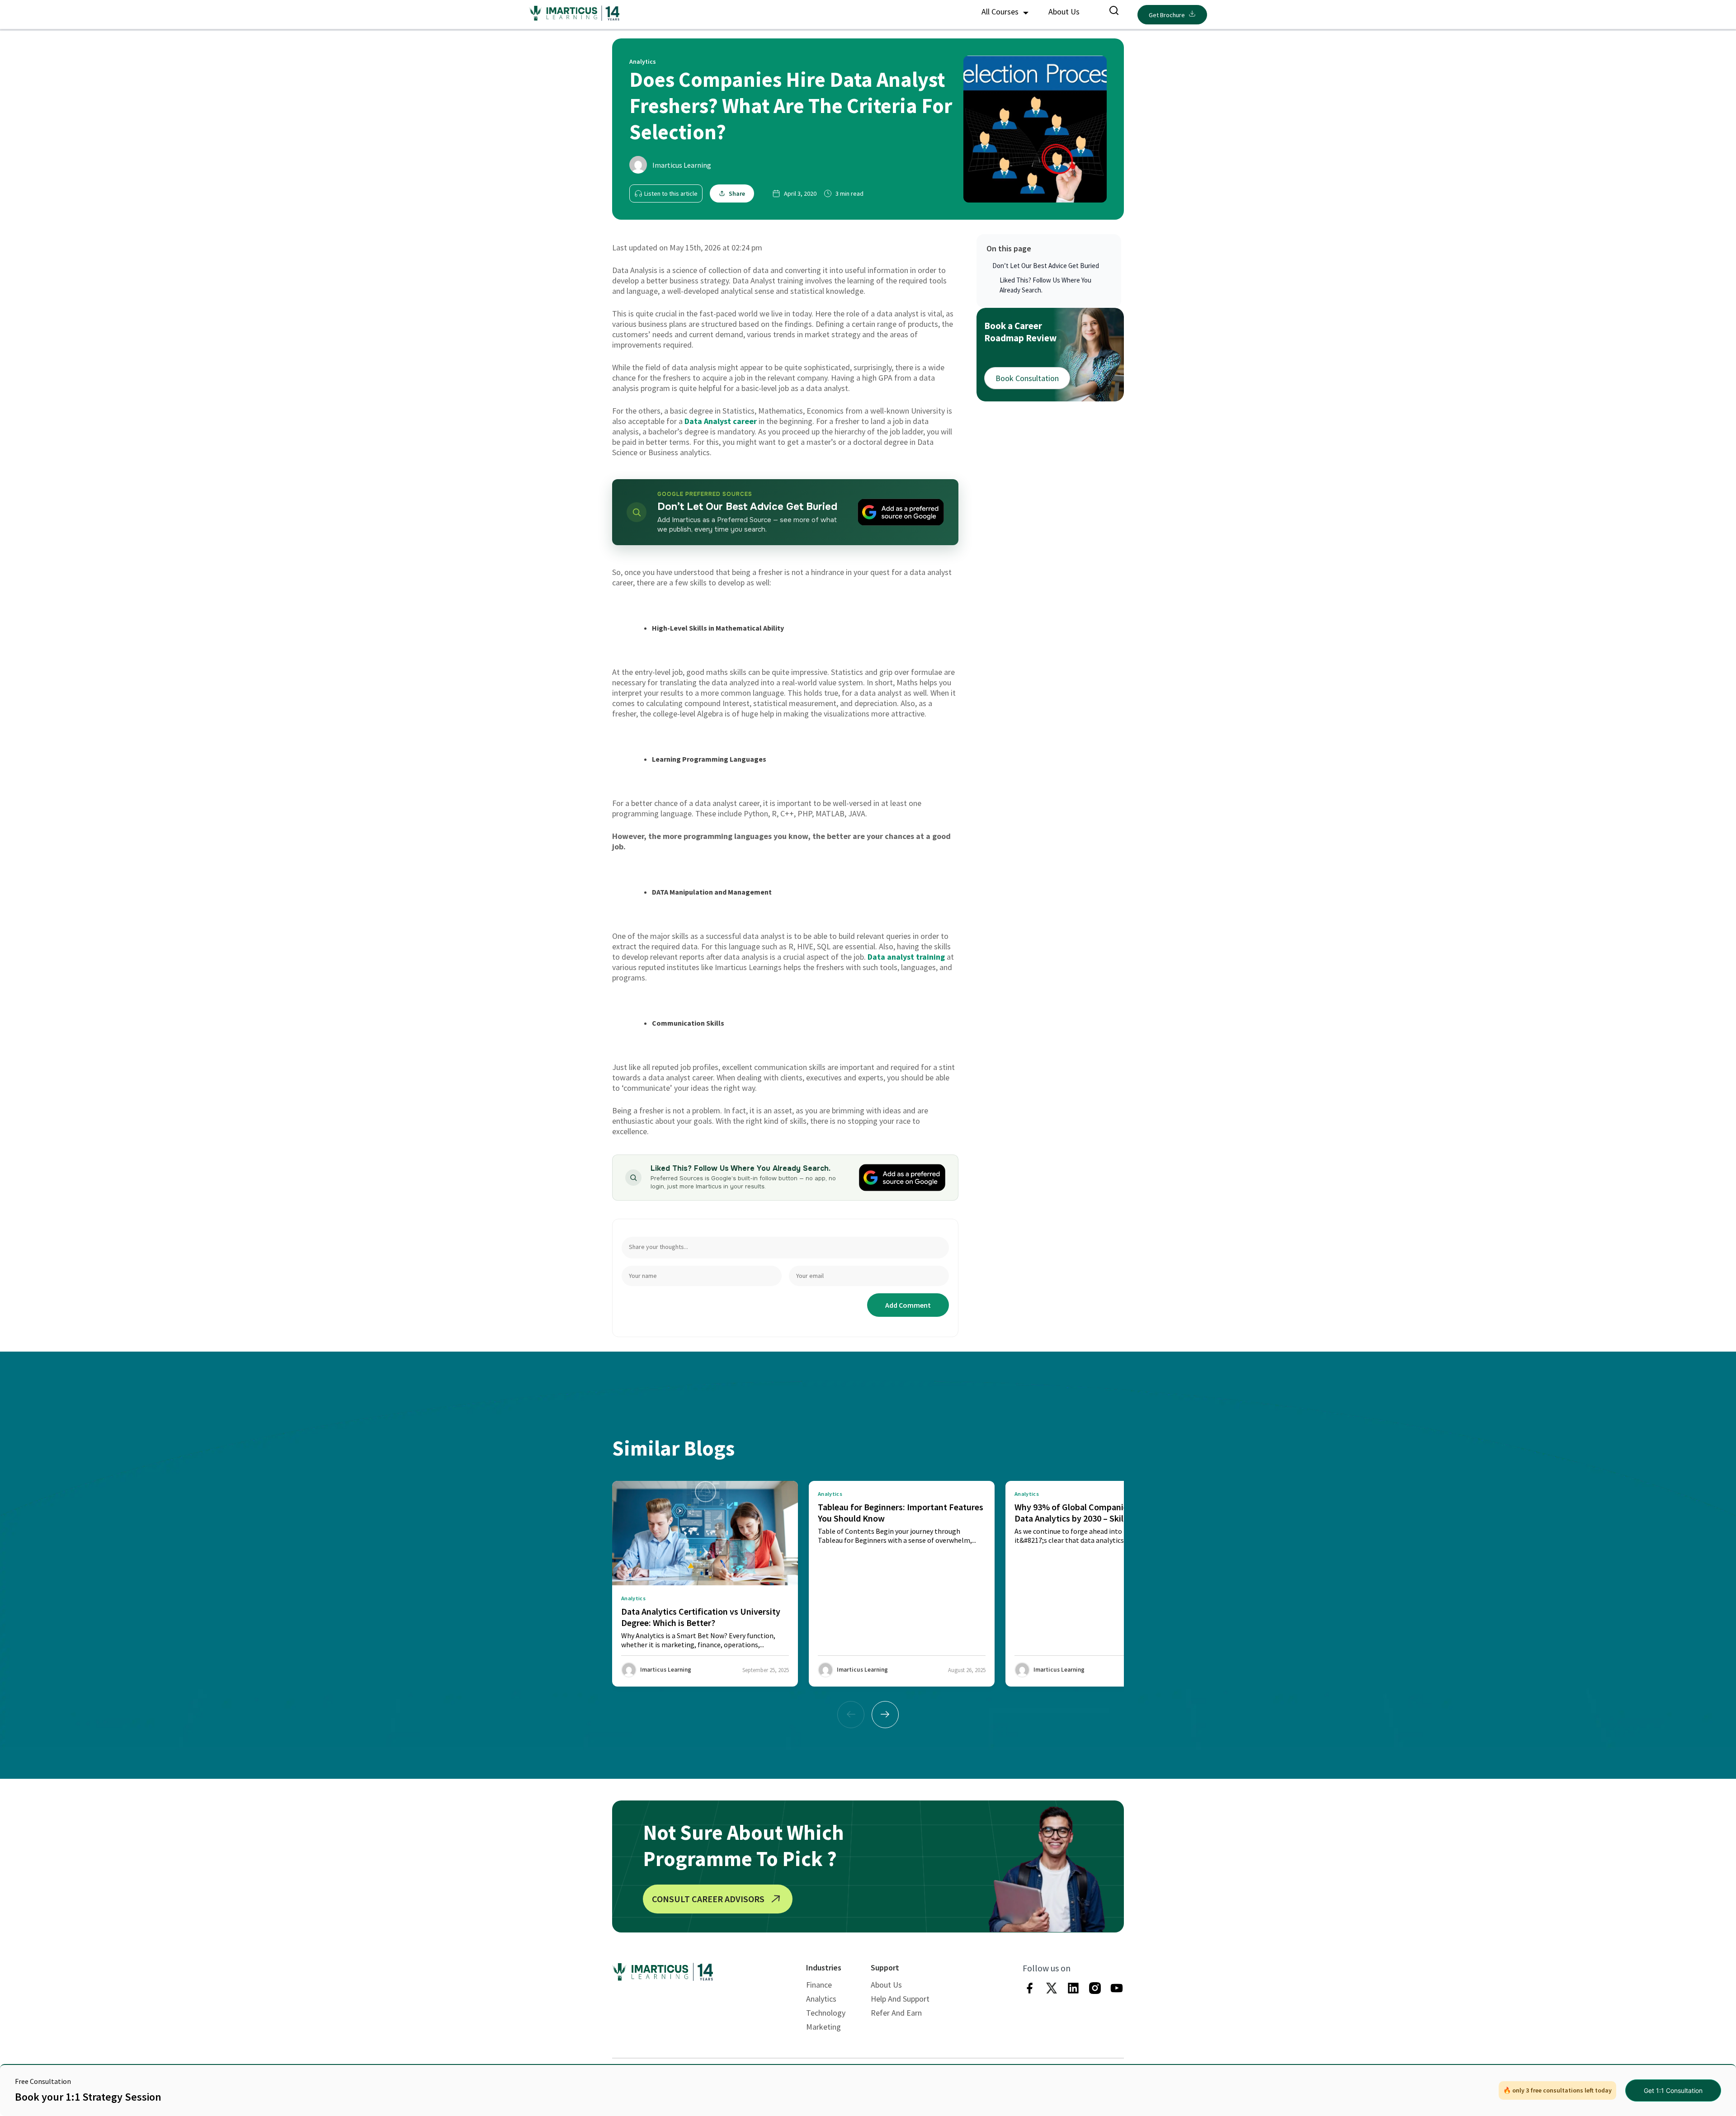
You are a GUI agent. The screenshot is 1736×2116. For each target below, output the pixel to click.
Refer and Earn (896, 2013)
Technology (826, 2013)
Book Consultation (1027, 378)
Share (737, 193)
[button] (885, 1715)
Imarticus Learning (682, 165)
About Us (1064, 12)
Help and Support (900, 1999)
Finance (819, 1985)
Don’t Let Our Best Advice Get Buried (1046, 266)
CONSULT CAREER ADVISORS (708, 1899)
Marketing (823, 2027)
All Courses (1001, 12)
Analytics (821, 1999)
